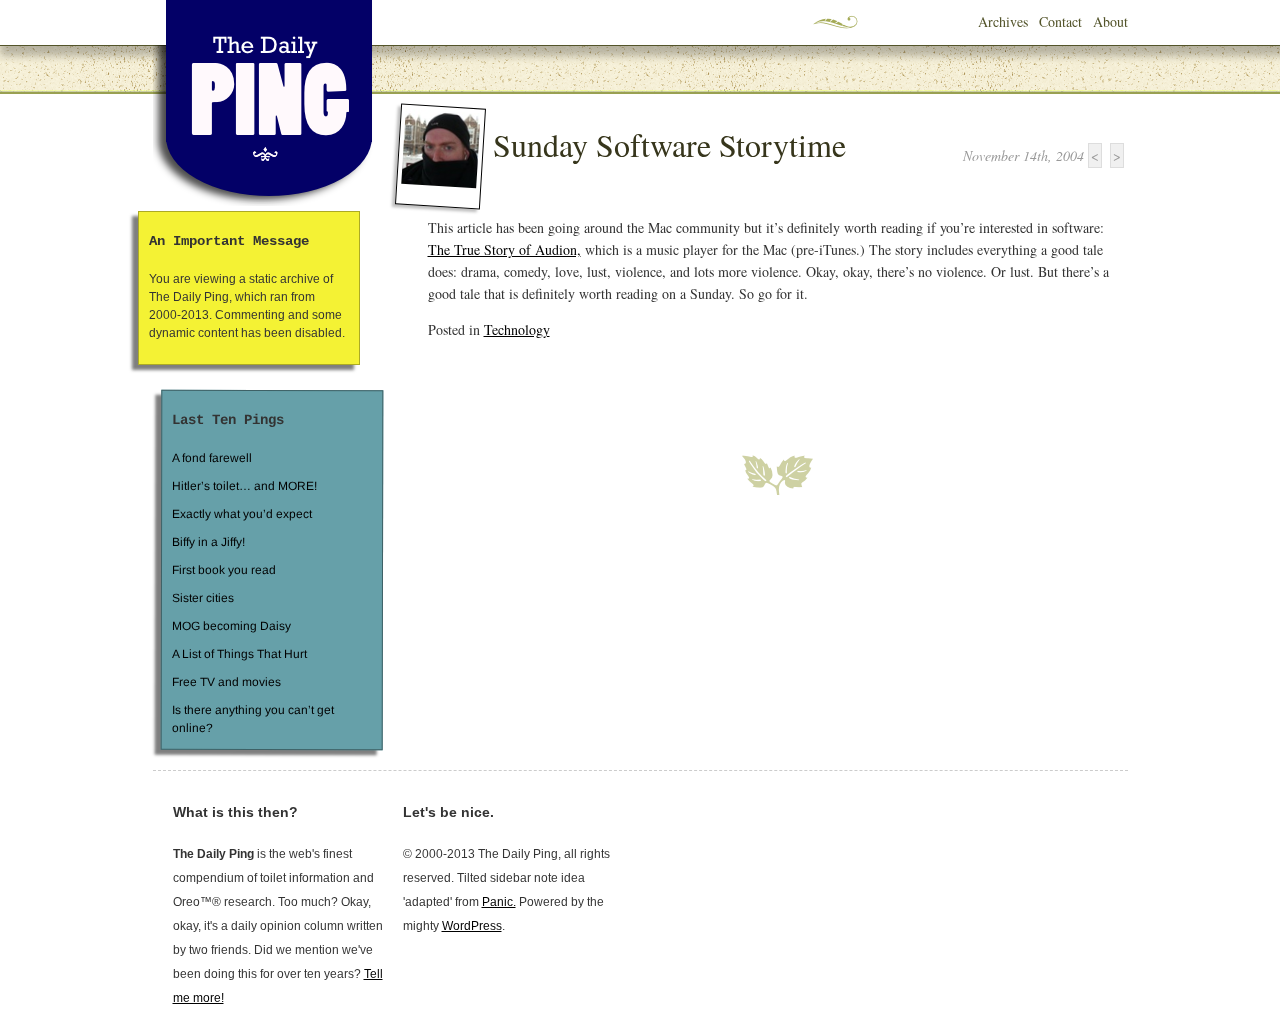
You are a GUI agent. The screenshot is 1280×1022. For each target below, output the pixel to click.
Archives (1003, 21)
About (1110, 21)
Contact (1060, 21)
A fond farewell (212, 458)
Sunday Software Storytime (669, 144)
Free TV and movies (225, 682)
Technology (517, 329)
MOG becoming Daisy (230, 626)
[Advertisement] (662, 385)
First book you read (223, 570)
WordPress (472, 926)
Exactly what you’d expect (242, 514)
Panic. (499, 902)
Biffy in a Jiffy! (208, 542)
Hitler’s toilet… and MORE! (244, 486)
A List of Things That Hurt (238, 654)
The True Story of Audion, (504, 249)
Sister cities (202, 598)
